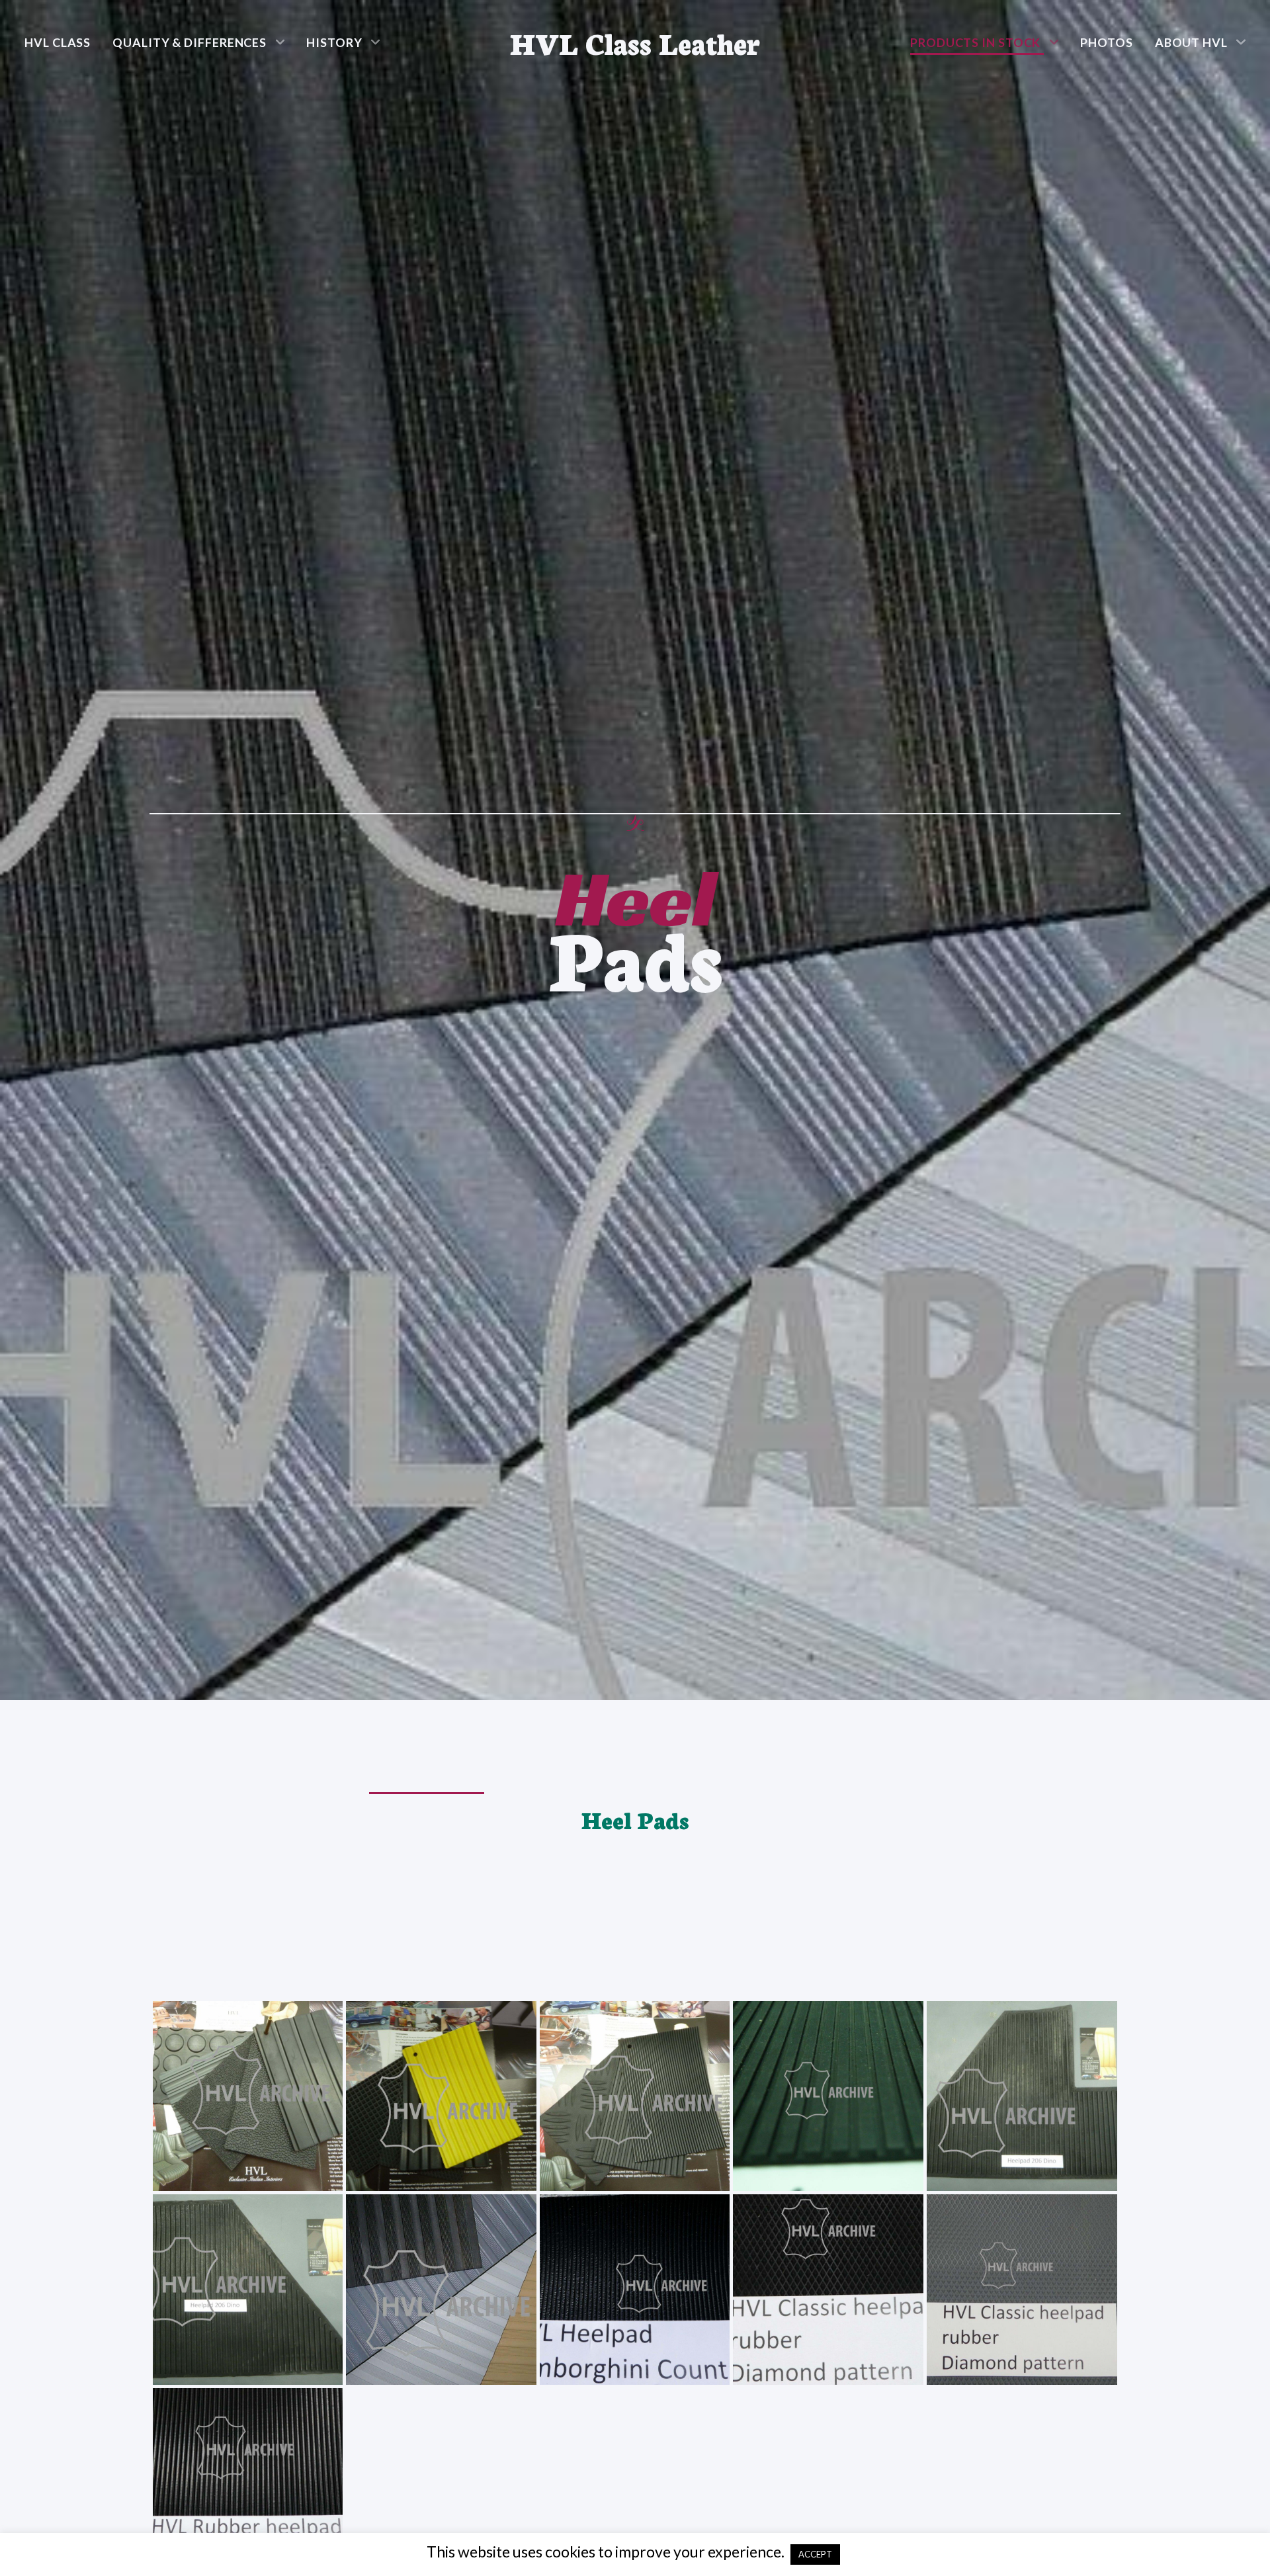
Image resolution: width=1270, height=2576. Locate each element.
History (334, 42)
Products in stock (975, 42)
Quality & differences (190, 42)
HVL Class (58, 42)
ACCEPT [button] (815, 2554)
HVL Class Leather (635, 42)
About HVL (1191, 42)
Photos (1106, 42)
